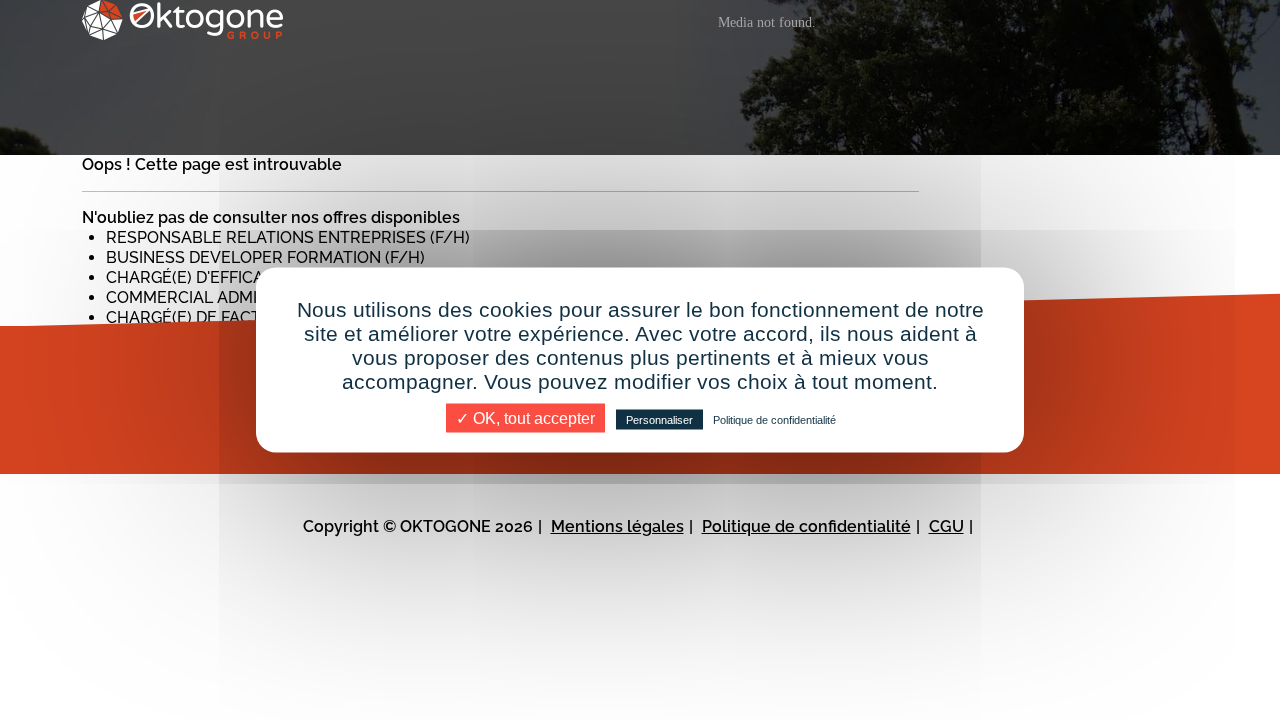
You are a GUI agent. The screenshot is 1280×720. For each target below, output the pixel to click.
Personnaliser (659, 420)
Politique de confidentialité (806, 526)
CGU (946, 526)
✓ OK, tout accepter (525, 418)
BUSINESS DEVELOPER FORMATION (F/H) (265, 257)
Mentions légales (617, 526)
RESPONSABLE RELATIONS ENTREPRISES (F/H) (288, 237)
